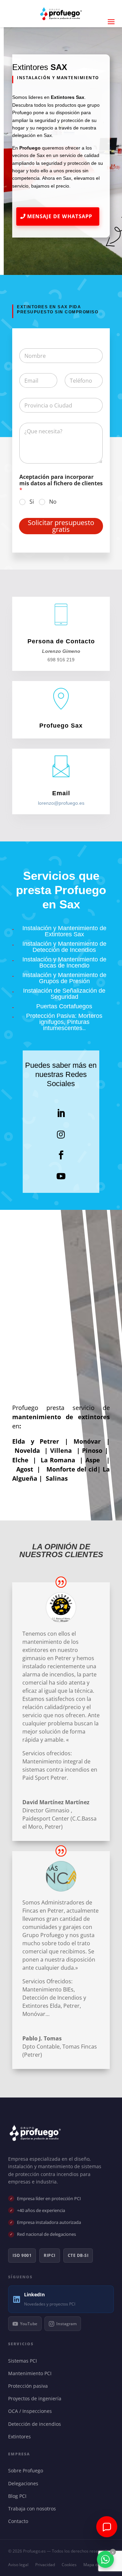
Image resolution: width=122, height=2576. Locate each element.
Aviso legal (18, 2565)
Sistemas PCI (24, 2361)
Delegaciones (25, 2483)
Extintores (21, 2436)
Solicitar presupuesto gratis (61, 526)
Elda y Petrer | (43, 1441)
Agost (25, 1469)
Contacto (20, 2521)
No (53, 502)
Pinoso (93, 1450)
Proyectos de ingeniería (36, 2398)
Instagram (66, 2324)
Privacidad (45, 2565)
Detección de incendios (36, 2424)
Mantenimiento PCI (31, 2373)
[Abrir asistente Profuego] (107, 2527)
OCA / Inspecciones (32, 2411)
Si (32, 502)
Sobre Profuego (27, 2470)
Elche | (25, 1460)
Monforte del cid (72, 1469)
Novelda (30, 1450)
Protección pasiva (29, 2386)
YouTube (29, 2324)
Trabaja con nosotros (34, 2509)
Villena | (66, 1450)
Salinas (57, 1478)
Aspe (93, 1460)
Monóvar (90, 1441)
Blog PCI (19, 2496)
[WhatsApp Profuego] (105, 2559)
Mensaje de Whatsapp (60, 216)
